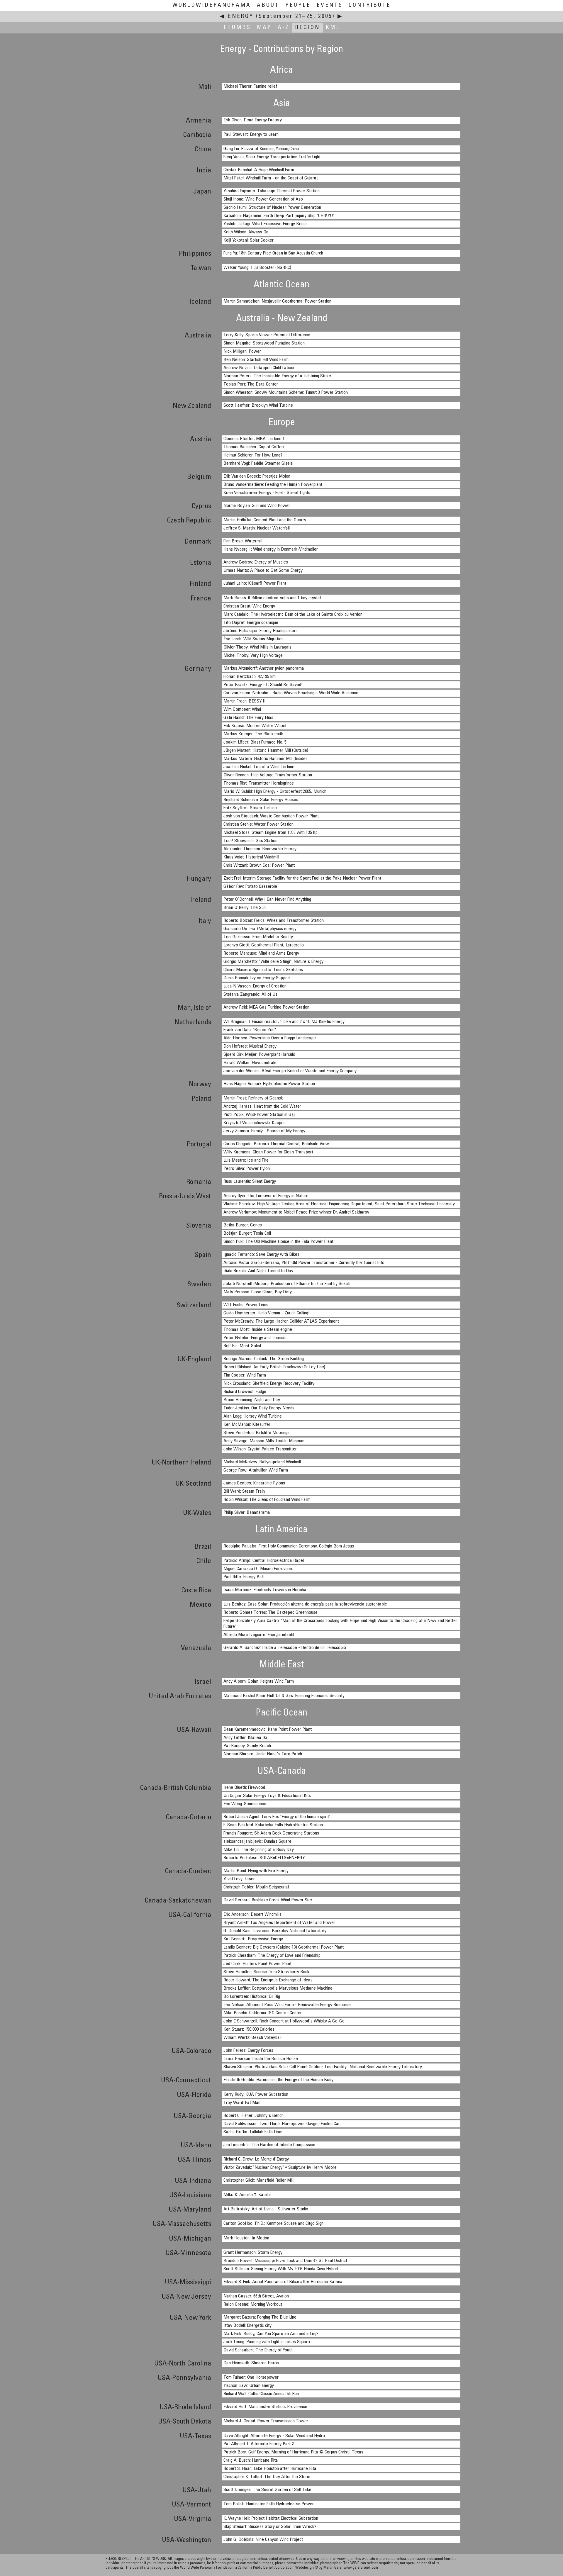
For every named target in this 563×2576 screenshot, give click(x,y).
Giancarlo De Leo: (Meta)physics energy (260, 929)
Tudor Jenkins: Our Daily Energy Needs (259, 1408)
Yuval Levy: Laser (239, 1879)
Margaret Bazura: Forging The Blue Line (260, 2317)
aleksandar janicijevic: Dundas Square (257, 1842)
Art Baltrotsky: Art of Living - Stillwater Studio (266, 2209)
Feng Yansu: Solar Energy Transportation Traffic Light (272, 157)
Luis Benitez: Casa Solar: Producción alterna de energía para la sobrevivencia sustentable (305, 1604)
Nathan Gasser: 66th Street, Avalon (256, 2296)
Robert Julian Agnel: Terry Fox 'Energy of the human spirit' (277, 1817)
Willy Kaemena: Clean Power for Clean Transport (268, 1152)
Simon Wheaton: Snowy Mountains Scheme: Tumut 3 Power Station (286, 393)
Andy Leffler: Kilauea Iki (245, 1738)
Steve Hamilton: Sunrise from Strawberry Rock (266, 1972)
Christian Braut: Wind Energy (249, 606)
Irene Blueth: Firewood (244, 1788)
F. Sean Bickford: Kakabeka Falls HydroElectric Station (273, 1825)
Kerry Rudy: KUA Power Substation (256, 2095)
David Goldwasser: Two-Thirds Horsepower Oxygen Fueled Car (282, 2124)
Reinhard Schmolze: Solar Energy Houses (261, 800)
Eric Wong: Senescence (245, 1804)
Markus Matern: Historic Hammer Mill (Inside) (265, 759)
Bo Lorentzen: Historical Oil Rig (252, 1997)
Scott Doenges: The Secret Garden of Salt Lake (267, 2490)
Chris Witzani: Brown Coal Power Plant (259, 866)
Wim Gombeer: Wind (242, 710)
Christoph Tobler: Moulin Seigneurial (256, 1887)
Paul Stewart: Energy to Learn (251, 135)
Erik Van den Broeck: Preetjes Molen (257, 476)
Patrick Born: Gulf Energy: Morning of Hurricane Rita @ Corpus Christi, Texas (293, 2452)
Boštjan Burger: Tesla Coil (247, 1233)
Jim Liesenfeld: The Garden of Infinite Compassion (269, 2145)
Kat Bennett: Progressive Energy (253, 1939)
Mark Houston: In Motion (246, 2238)
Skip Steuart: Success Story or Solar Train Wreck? (270, 2527)
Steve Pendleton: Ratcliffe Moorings (256, 1433)
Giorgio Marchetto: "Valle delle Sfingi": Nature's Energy (273, 962)
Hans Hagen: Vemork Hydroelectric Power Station (269, 1084)
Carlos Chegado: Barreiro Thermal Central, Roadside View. (277, 1144)
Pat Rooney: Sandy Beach (247, 1746)
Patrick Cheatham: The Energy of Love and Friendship (272, 1956)
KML (333, 28)
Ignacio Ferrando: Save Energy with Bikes (261, 1255)
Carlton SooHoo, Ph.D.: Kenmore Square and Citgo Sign (273, 2224)
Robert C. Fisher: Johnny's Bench (253, 2116)
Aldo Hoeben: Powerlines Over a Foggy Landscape (270, 1038)
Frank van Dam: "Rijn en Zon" (250, 1030)
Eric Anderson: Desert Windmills (252, 1915)
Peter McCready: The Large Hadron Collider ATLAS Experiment (281, 1321)
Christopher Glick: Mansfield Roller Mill (258, 2180)
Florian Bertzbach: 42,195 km (250, 677)
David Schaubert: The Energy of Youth (258, 2350)
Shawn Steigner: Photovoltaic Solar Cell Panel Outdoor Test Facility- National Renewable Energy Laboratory (323, 2067)
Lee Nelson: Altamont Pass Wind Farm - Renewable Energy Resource (287, 2005)
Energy (241, 17)
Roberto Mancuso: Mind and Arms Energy (261, 953)
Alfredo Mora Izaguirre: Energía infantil (259, 1635)
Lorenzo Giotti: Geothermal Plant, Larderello (264, 945)
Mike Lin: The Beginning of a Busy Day (259, 1850)
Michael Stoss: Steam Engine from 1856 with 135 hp (271, 833)
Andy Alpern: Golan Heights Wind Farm (259, 1681)
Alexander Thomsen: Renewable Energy (260, 849)
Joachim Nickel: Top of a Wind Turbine (259, 767)
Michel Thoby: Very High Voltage (253, 656)
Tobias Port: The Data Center (251, 384)
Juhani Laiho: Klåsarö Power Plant (255, 583)
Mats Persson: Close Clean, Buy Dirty (258, 1292)
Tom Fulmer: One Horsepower (251, 2378)
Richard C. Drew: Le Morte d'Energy (256, 2159)
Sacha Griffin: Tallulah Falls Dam (253, 2132)
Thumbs (237, 28)
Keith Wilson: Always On (246, 232)
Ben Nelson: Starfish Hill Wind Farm (256, 360)
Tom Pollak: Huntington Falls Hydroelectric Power (269, 2504)
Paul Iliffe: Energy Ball (244, 1577)
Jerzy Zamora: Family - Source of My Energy (264, 1131)
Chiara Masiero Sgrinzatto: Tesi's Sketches (263, 970)
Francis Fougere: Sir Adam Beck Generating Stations (271, 1833)
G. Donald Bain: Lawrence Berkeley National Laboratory (275, 1931)
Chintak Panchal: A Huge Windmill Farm (259, 170)
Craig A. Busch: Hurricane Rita (251, 2460)
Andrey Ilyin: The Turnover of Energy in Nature (266, 1196)
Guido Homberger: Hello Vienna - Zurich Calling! (267, 1313)
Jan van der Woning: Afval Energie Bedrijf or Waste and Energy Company (290, 1071)
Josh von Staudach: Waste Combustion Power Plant (271, 816)
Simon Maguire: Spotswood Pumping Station (264, 343)
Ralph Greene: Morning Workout (253, 2305)
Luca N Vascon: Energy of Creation (255, 986)
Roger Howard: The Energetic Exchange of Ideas (268, 1980)
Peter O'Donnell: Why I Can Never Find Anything (267, 900)
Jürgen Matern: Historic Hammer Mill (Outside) (266, 751)
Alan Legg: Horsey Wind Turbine (253, 1416)
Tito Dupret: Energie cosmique (251, 623)
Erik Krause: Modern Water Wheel (255, 726)
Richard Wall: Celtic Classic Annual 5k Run (261, 2394)
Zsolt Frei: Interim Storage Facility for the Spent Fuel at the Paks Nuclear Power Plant (302, 878)
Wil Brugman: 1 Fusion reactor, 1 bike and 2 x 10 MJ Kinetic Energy (284, 1022)
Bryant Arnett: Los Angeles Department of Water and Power (279, 1923)
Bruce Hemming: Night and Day (252, 1400)
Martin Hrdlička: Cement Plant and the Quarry (265, 520)
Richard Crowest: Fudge (245, 1392)
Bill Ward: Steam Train (244, 1491)
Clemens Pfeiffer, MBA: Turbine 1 (254, 439)
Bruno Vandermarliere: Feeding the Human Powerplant (273, 485)
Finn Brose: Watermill (243, 541)
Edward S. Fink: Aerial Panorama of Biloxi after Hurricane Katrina (283, 2282)
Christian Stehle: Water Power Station (258, 824)
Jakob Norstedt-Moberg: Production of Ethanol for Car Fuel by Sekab (287, 1284)
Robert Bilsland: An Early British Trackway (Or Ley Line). (275, 1367)
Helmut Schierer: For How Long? (253, 455)
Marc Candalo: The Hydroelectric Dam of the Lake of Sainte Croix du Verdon (293, 615)
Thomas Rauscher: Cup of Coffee (254, 447)
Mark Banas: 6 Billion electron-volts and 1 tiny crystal (272, 598)
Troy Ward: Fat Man (242, 2103)
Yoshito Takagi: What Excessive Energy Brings (266, 224)
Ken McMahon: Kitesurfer (247, 1425)
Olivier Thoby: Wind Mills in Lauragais (257, 647)
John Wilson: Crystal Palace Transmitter (260, 1449)
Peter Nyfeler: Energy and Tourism (255, 1338)
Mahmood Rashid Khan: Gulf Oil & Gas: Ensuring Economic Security (284, 1696)
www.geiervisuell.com (361, 2568)
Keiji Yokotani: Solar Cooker (249, 240)
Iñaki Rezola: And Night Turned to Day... (260, 1271)
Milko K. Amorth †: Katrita (247, 2195)
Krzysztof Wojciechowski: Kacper (254, 1123)
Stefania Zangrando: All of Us (250, 995)
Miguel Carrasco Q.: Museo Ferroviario (258, 1569)
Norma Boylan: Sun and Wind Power (257, 506)
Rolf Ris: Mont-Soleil (242, 1346)
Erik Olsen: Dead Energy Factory (253, 120)
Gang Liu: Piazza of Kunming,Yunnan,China (261, 149)
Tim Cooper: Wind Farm (245, 1375)
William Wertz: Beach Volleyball (252, 2038)
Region (308, 28)
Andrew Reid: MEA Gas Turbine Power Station (266, 1007)
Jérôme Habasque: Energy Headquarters (261, 631)
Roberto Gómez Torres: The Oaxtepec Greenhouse (271, 1613)
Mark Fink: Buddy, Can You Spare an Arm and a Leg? (271, 2334)
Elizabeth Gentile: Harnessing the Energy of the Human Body (278, 2080)
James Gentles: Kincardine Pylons (254, 1483)
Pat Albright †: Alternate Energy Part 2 (259, 2444)
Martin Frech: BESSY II (245, 701)
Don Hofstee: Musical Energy (250, 1046)
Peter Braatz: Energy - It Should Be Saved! (263, 685)
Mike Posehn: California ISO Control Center (263, 2013)
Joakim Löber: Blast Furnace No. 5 (255, 742)
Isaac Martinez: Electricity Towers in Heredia (265, 1590)
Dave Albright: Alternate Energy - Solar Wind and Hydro (274, 2436)
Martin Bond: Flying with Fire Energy (256, 1871)
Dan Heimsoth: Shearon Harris (251, 2363)
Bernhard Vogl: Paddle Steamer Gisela (258, 464)
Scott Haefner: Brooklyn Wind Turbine (258, 405)
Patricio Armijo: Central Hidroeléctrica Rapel (264, 1561)
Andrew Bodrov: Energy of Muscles (256, 562)
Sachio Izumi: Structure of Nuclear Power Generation (272, 208)
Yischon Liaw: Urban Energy (249, 2386)
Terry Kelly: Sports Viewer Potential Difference (267, 335)
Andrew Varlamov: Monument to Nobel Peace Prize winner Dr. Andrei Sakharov (296, 1212)
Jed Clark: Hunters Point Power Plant (257, 1964)
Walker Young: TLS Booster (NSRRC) (257, 268)
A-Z (284, 28)
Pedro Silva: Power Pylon (247, 1169)
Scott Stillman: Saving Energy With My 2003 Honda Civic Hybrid (281, 2269)
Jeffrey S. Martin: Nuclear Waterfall (257, 528)
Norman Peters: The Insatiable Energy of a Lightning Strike (277, 376)
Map (264, 28)
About (268, 5)
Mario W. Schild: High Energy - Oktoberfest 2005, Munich (275, 792)
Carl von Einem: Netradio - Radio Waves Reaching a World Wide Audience (291, 693)
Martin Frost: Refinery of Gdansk (253, 1098)
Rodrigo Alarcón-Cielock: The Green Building (264, 1359)
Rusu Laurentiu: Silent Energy (250, 1182)
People (298, 5)
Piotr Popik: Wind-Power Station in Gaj (259, 1115)
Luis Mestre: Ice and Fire (246, 1160)
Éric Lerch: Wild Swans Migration (253, 639)
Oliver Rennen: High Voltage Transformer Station (268, 775)
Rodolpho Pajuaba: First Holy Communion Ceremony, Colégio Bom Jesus (289, 1546)
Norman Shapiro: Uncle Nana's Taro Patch (263, 1754)
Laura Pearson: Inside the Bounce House (261, 2059)
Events (330, 5)
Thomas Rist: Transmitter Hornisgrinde (259, 783)
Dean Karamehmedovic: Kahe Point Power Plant (268, 1730)
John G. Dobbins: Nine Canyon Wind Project (263, 2540)
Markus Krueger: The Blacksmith (253, 734)
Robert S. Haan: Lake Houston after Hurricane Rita (270, 2469)
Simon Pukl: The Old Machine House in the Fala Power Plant (278, 1242)
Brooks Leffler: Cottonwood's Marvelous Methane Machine (278, 1988)
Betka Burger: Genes (243, 1225)
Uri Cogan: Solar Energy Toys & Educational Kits (267, 1796)
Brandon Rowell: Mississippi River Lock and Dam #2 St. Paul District (285, 2261)
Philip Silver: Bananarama (247, 1513)
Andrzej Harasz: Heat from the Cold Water (262, 1107)
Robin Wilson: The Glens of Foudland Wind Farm (267, 1500)
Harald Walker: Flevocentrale (250, 1063)
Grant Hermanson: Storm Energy (253, 2253)
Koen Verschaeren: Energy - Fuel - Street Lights (267, 493)
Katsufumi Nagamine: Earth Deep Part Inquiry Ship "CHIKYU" (279, 216)
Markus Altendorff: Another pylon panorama (264, 668)
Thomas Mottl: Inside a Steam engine (258, 1330)
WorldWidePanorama (212, 5)
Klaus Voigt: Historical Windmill (251, 857)
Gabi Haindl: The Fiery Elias (248, 718)
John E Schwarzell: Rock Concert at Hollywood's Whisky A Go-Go (284, 2021)
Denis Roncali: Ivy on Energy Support (257, 978)
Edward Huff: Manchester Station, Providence (265, 2407)
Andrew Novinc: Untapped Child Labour (259, 368)
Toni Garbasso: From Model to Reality (258, 937)
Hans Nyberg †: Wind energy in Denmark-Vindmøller (271, 549)
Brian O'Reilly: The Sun (245, 908)
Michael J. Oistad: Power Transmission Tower (266, 2421)
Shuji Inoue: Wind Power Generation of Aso (263, 199)
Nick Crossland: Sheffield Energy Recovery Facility (269, 1384)
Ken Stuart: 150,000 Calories (249, 2029)
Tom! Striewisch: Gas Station (250, 841)
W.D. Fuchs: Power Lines (246, 1305)
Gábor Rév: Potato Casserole (250, 887)
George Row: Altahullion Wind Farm (256, 1470)
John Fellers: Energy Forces (248, 2051)
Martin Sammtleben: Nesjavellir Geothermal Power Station (277, 301)
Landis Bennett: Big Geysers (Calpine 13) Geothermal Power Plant (284, 1947)
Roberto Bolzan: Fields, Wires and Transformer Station (274, 921)
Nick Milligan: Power (242, 352)
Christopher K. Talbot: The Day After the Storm (267, 2477)
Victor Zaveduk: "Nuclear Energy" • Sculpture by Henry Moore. (280, 2168)
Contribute (370, 5)
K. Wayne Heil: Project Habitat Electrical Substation (271, 2519)
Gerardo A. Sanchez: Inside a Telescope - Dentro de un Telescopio (285, 1648)
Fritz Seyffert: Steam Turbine (250, 808)
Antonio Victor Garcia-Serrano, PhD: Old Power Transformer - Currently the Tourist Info (304, 1263)
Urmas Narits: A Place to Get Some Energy (263, 571)
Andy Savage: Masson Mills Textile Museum (264, 1441)
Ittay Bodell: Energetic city (247, 2326)
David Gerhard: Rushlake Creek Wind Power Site (268, 1900)
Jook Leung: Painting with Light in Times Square (267, 2342)
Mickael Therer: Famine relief (250, 86)
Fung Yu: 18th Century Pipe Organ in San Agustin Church (273, 253)
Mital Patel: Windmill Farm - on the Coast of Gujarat (271, 178)
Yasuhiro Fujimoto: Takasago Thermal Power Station (272, 191)
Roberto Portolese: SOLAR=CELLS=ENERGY (264, 1858)
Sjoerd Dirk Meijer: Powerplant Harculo (259, 1055)
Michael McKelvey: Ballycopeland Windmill (262, 1462)
